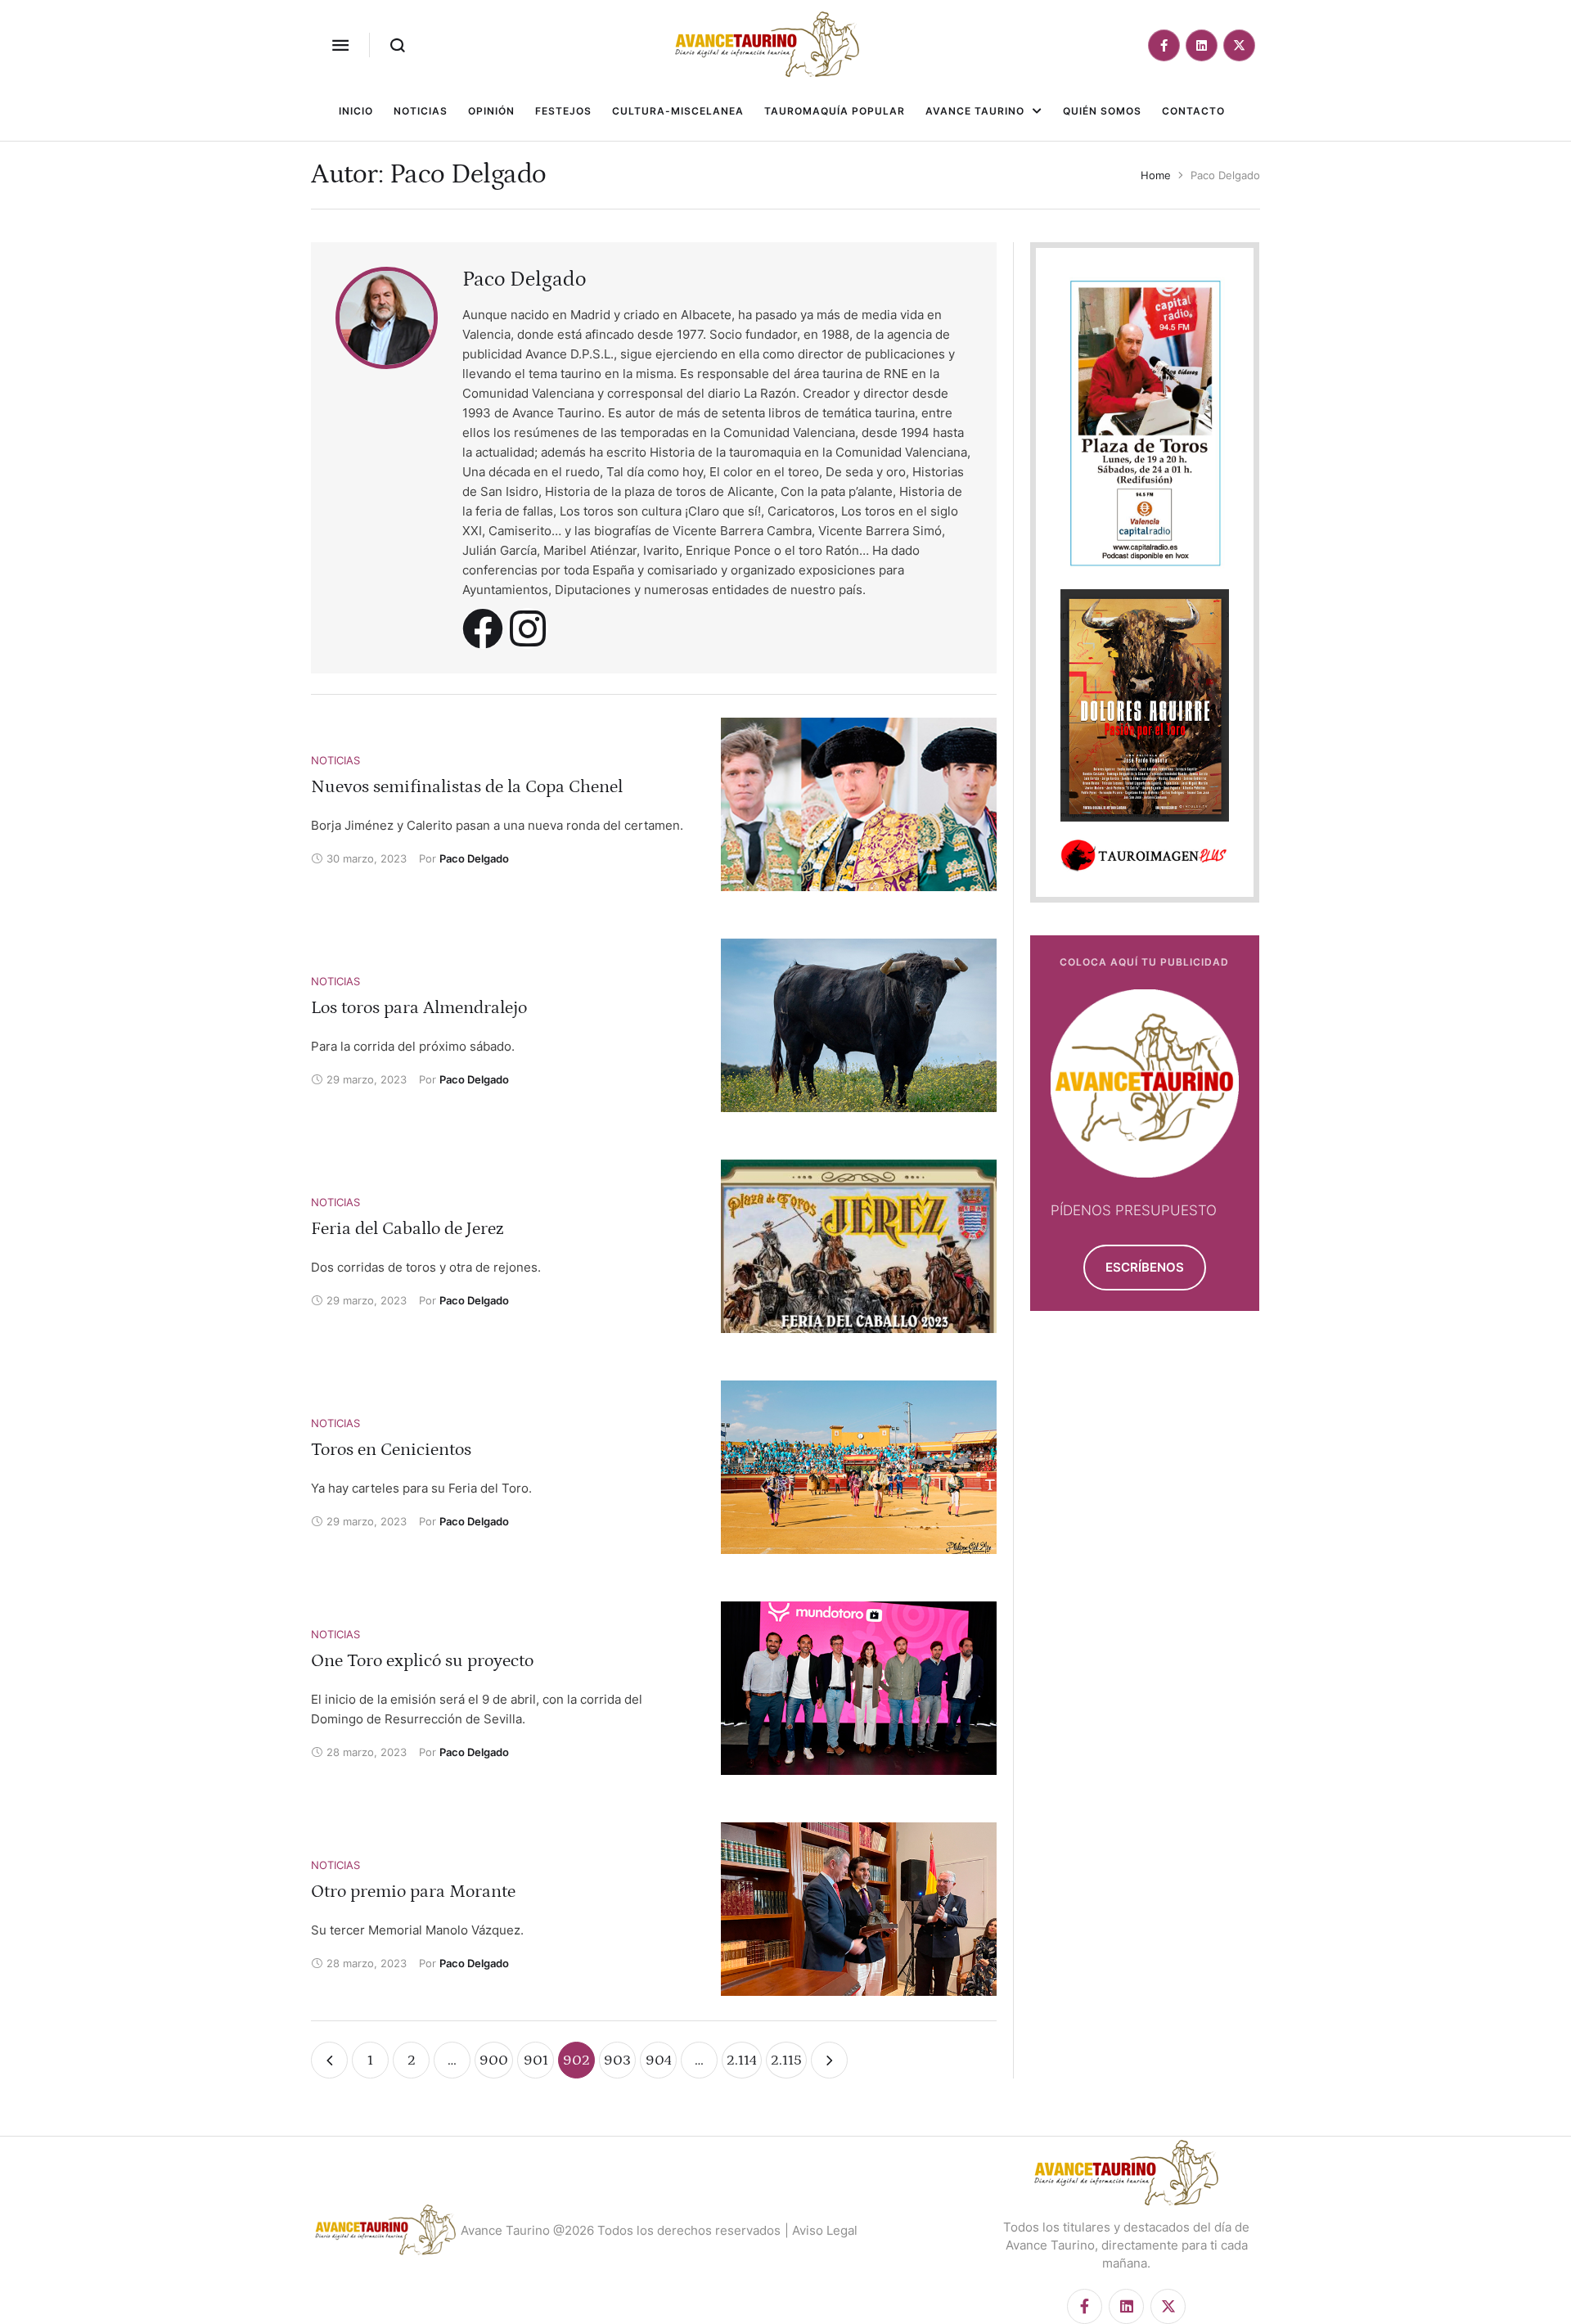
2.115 (786, 2061)
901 (536, 2061)
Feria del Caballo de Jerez (407, 1229)
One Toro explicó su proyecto (422, 1661)
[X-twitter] (1239, 45)
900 (494, 2061)
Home (1156, 175)
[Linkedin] (1202, 45)
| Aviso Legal (821, 2230)
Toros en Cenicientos (391, 1450)
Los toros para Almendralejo (419, 1008)
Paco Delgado (524, 279)
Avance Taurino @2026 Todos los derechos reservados (621, 2230)
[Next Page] (829, 2060)
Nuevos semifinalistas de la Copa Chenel (467, 787)
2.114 (742, 2061)
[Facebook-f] (1164, 45)
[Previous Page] (329, 2060)
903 (617, 2061)
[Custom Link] (483, 628)
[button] (340, 45)
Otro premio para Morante (413, 1892)
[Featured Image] (859, 804)
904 (659, 2061)
